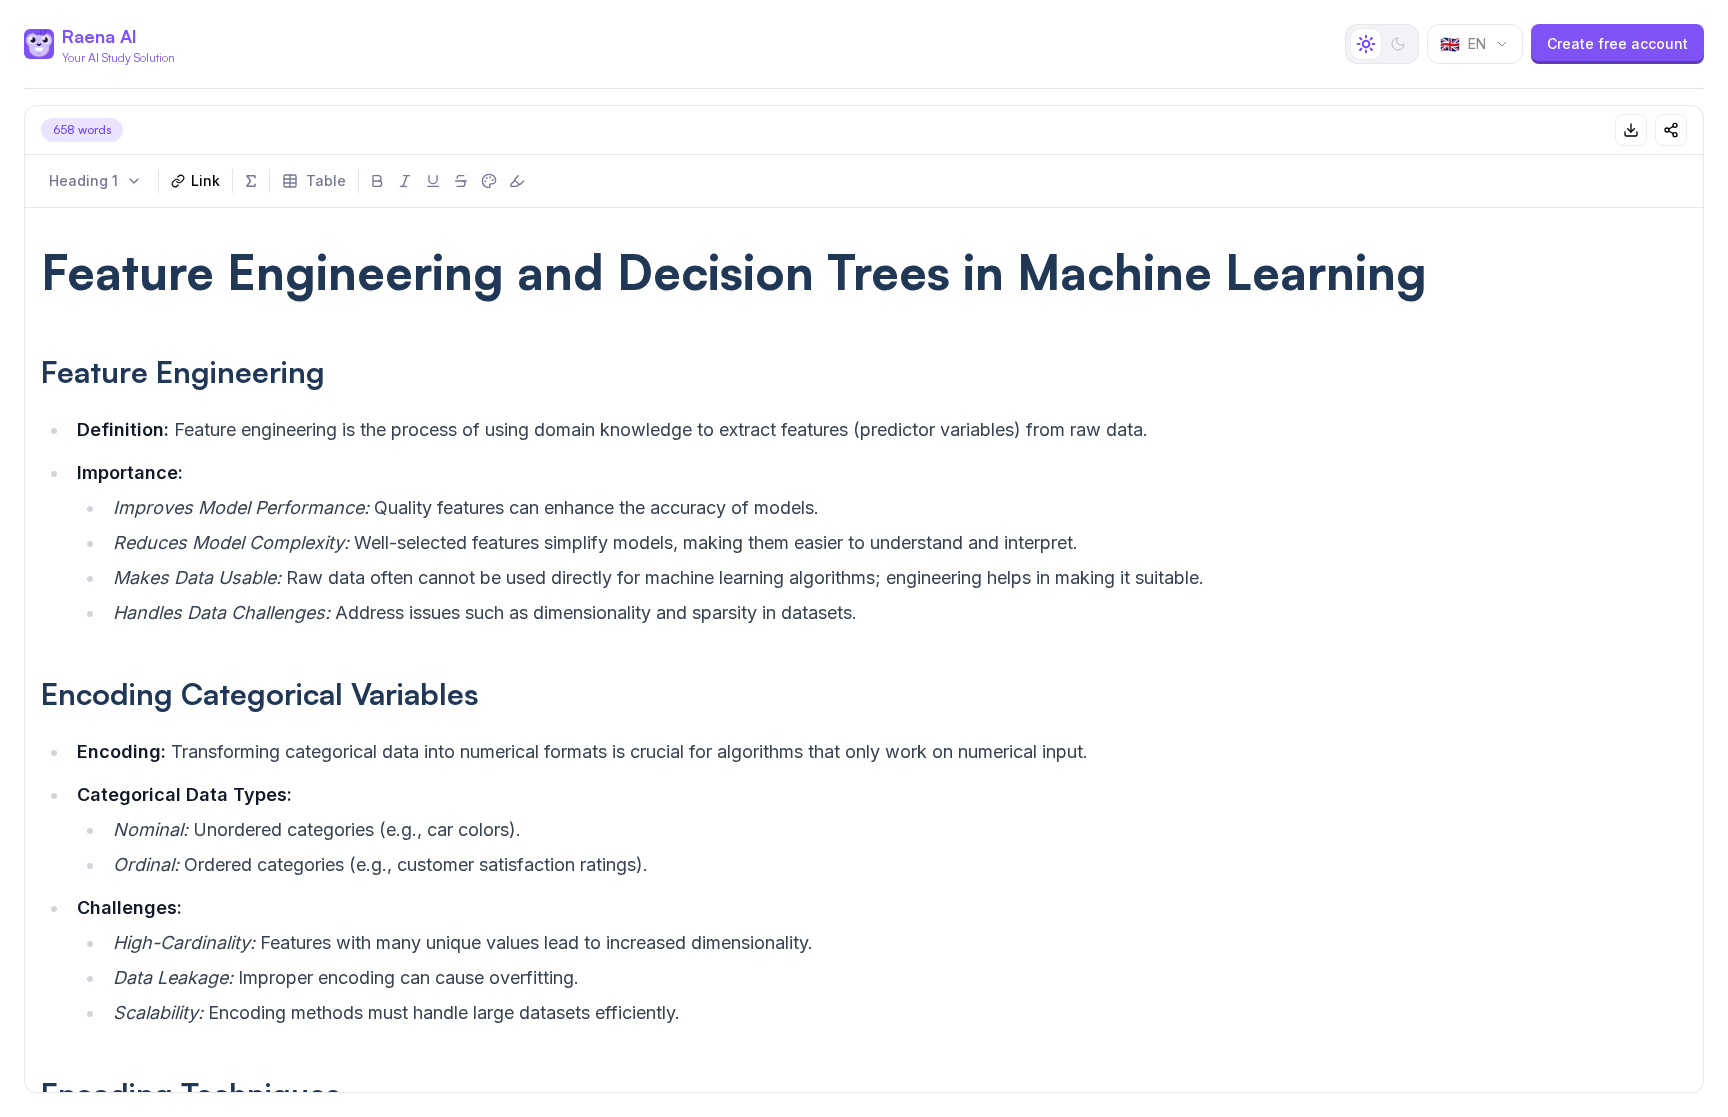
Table (326, 180)
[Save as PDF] (1631, 130)
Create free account (1617, 43)
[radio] (1366, 44)
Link (205, 180)
